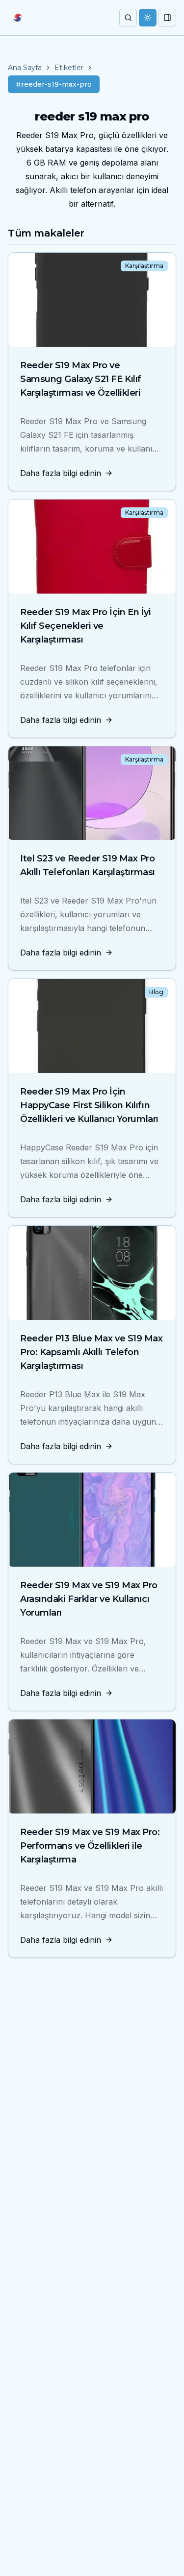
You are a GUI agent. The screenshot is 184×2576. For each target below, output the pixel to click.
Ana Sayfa (25, 68)
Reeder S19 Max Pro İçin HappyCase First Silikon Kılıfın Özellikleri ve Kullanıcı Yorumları (89, 1105)
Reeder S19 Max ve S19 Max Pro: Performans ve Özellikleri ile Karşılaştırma (90, 1846)
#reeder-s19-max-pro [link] (54, 84)
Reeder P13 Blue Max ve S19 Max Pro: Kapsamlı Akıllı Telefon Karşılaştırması (92, 1352)
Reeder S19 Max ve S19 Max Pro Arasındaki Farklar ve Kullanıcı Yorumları (89, 1599)
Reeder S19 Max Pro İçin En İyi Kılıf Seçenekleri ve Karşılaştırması (86, 626)
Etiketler (69, 68)
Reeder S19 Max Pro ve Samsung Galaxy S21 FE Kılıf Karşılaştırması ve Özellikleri (81, 379)
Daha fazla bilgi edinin (61, 473)
